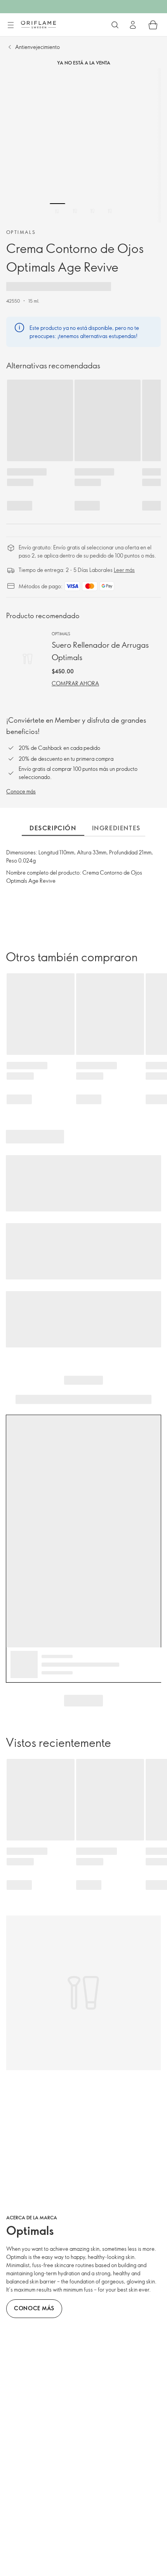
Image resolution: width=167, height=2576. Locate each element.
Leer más (124, 570)
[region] (83, 145)
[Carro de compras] (153, 25)
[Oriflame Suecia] (38, 24)
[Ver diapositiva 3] (92, 211)
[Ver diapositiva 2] (75, 211)
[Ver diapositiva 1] (57, 211)
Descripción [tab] (53, 828)
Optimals (21, 232)
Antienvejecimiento (37, 47)
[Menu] (10, 25)
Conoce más (21, 791)
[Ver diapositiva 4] (110, 211)
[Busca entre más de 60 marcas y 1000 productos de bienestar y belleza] (115, 25)
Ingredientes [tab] (116, 828)
